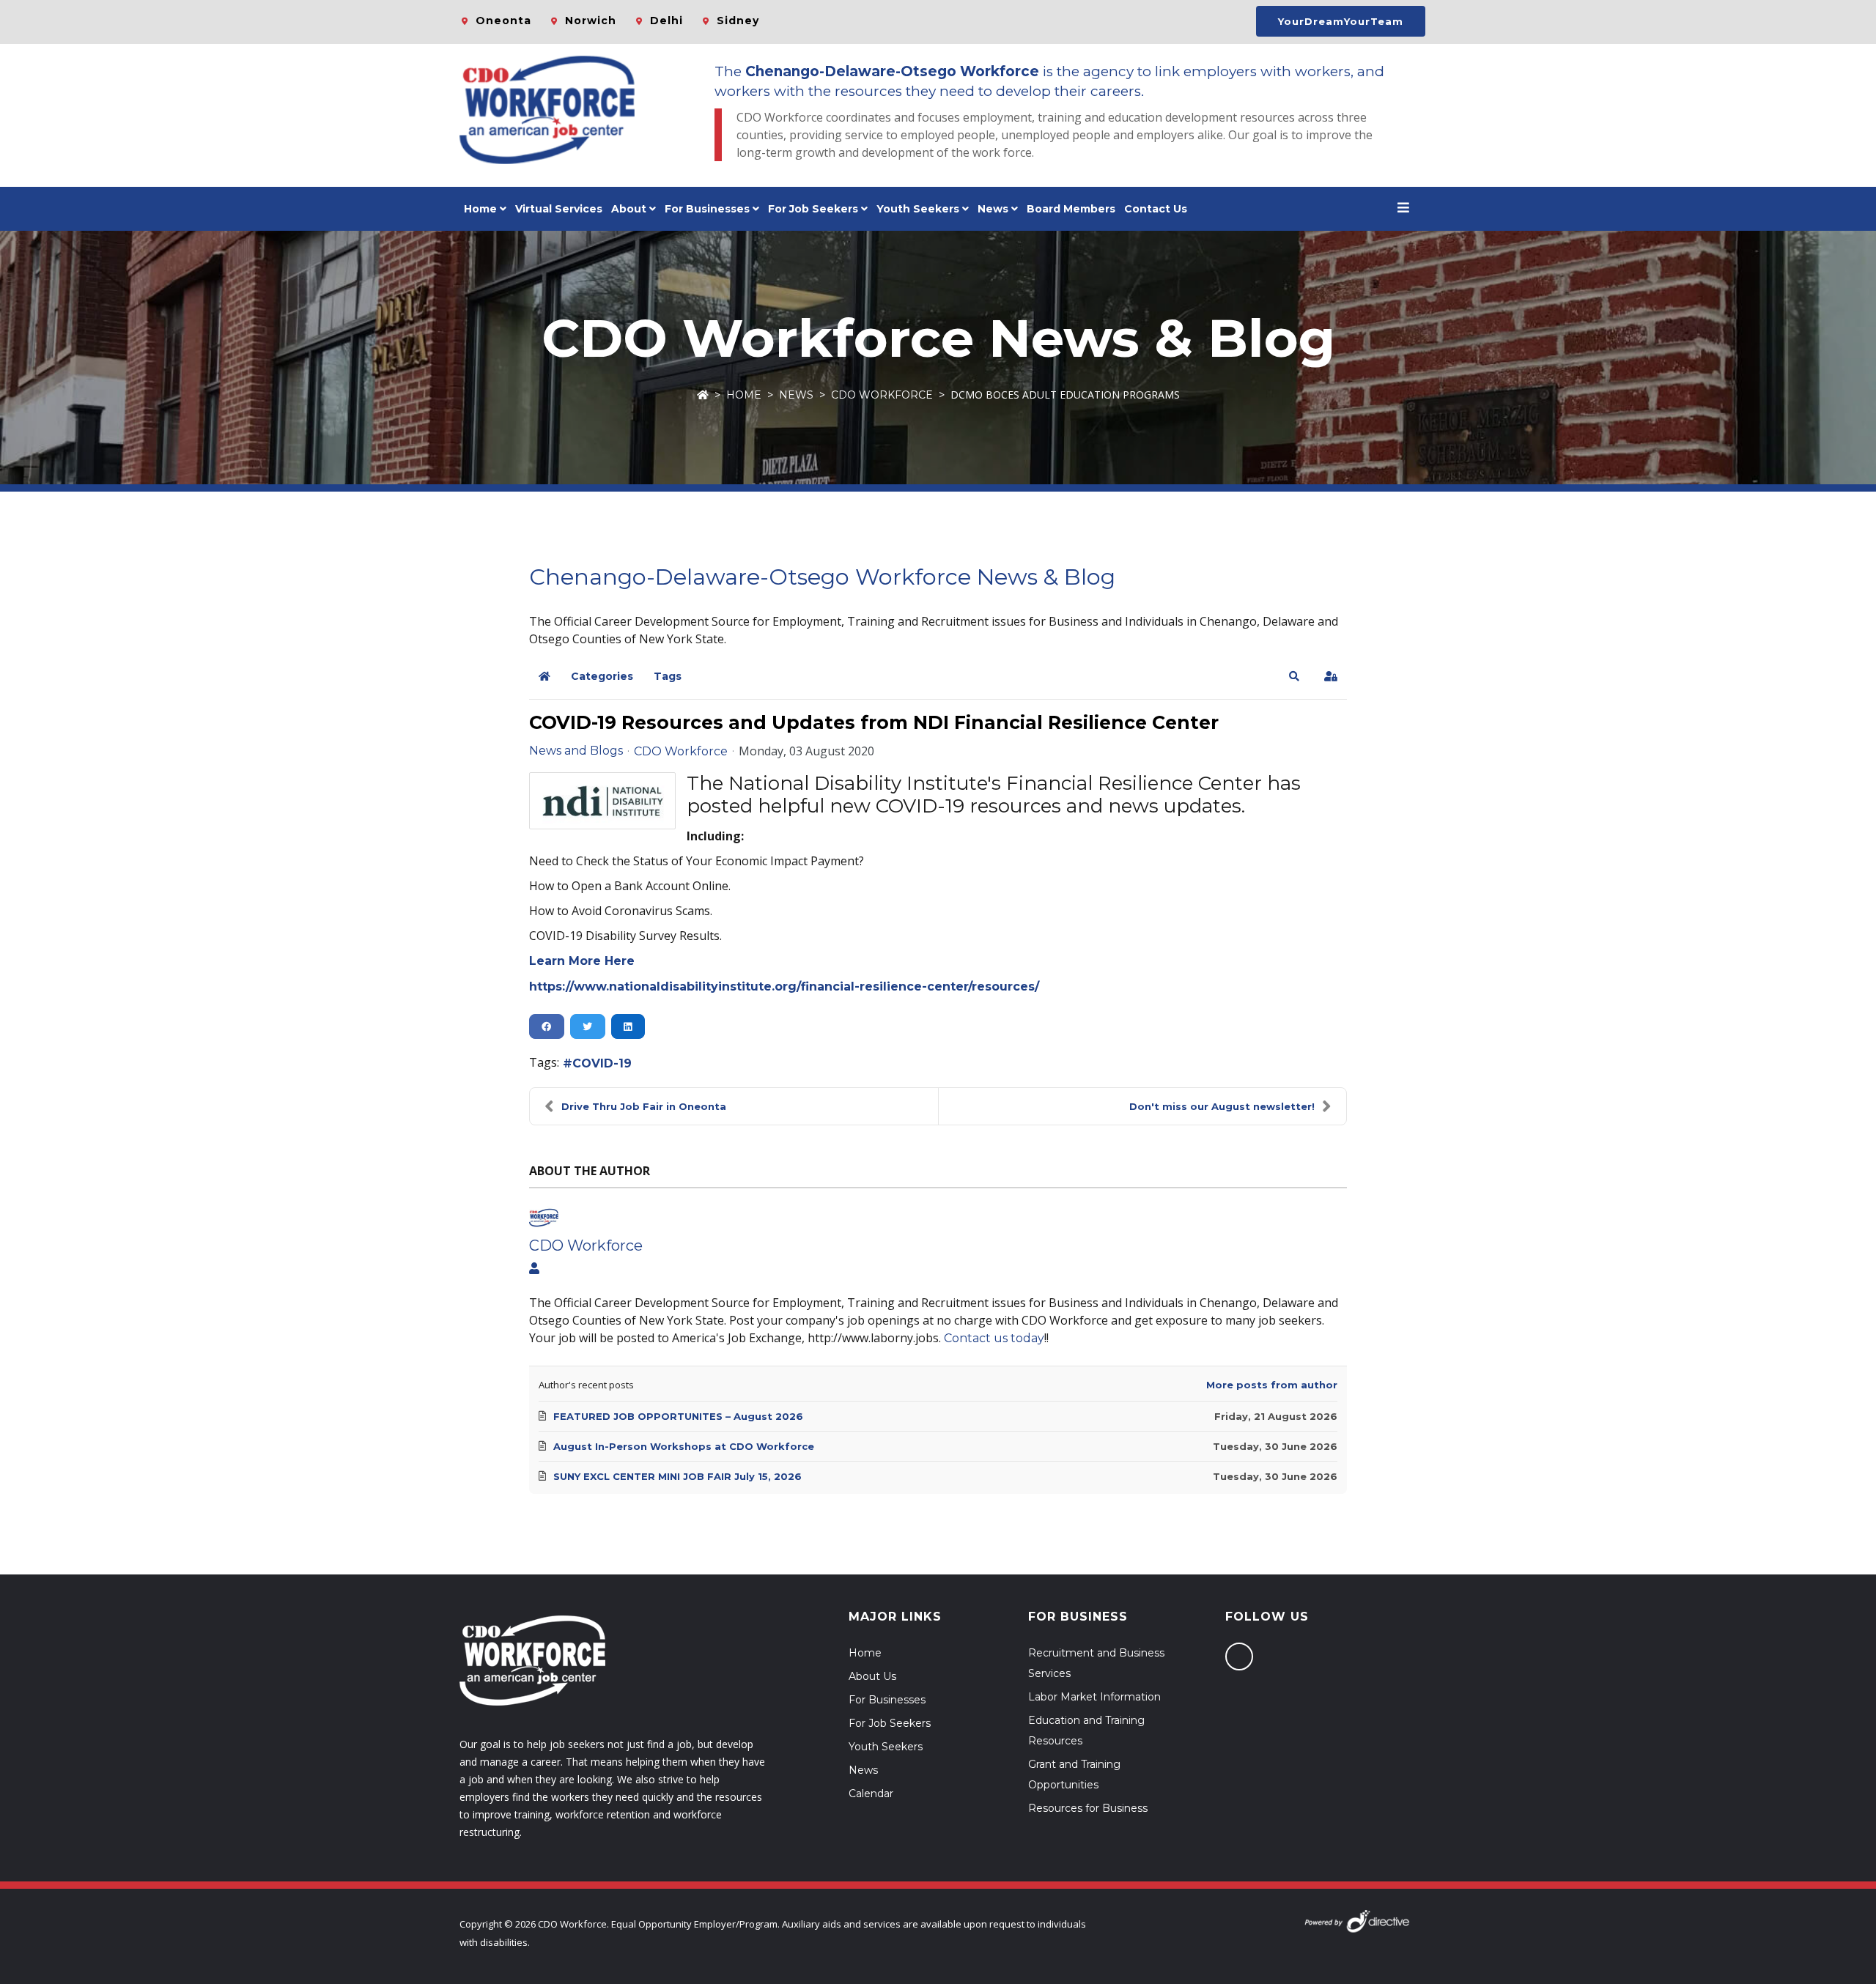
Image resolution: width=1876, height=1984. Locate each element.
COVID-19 (602, 1063)
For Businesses (707, 209)
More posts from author (1272, 1385)
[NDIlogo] (602, 801)
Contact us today (994, 1338)
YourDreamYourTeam (1341, 21)
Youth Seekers (886, 1747)
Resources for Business (1088, 1808)
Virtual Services (559, 209)
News (993, 209)
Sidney (738, 21)
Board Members (1071, 209)
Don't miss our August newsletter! (1222, 1106)
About (629, 209)
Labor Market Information (1094, 1697)
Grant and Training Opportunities (1074, 1774)
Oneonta (503, 21)
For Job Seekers (890, 1723)
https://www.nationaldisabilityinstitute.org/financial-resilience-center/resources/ (784, 987)
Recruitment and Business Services (1096, 1663)
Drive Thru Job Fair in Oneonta (644, 1106)
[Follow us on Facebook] (1239, 1657)
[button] (1294, 676)
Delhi (666, 21)
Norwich (591, 21)
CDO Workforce (882, 395)
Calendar (871, 1794)
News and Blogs (576, 751)
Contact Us (1156, 209)
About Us (872, 1676)
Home (480, 209)
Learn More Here (582, 961)
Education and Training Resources (1086, 1731)
